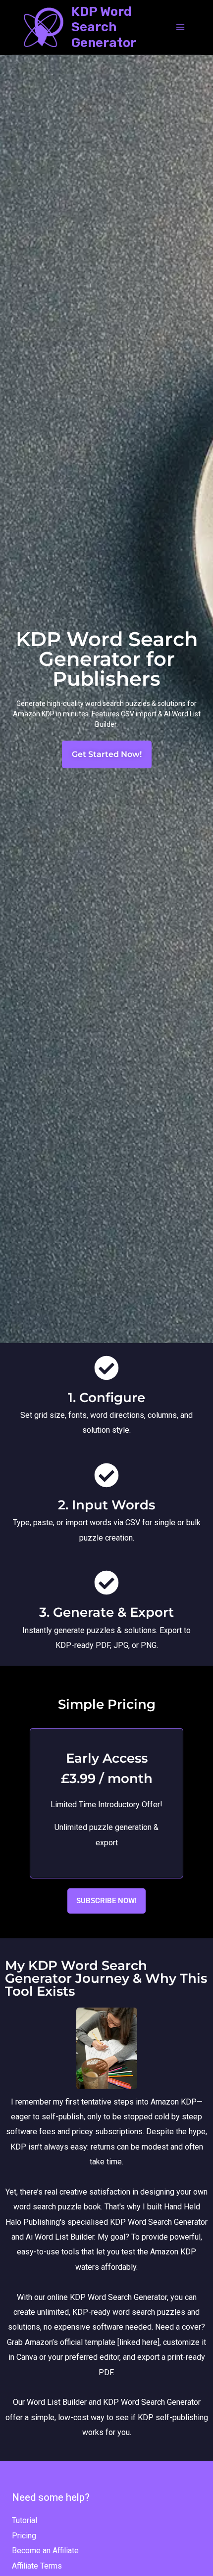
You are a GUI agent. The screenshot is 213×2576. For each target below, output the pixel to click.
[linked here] (138, 2342)
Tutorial (25, 2520)
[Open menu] (180, 27)
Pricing (24, 2536)
